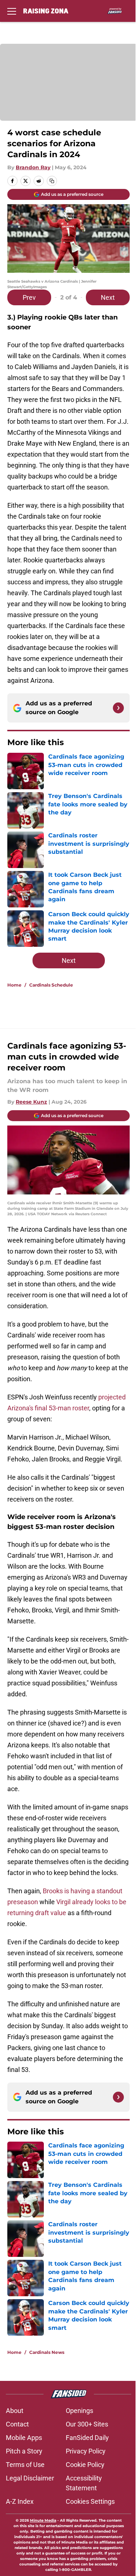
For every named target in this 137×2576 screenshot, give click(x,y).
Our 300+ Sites (87, 2424)
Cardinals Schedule (51, 985)
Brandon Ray (33, 167)
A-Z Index (20, 2501)
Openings (79, 2411)
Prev (29, 297)
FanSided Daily (87, 2438)
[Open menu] (12, 11)
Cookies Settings (90, 2501)
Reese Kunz (31, 1102)
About (15, 2411)
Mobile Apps (24, 2438)
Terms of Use (25, 2465)
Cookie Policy (85, 2465)
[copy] (52, 181)
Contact (17, 2424)
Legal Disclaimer (30, 2478)
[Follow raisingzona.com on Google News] (118, 708)
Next (108, 297)
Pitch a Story (24, 2451)
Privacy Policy (86, 2451)
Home (14, 985)
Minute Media (43, 2520)
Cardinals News (47, 2352)
